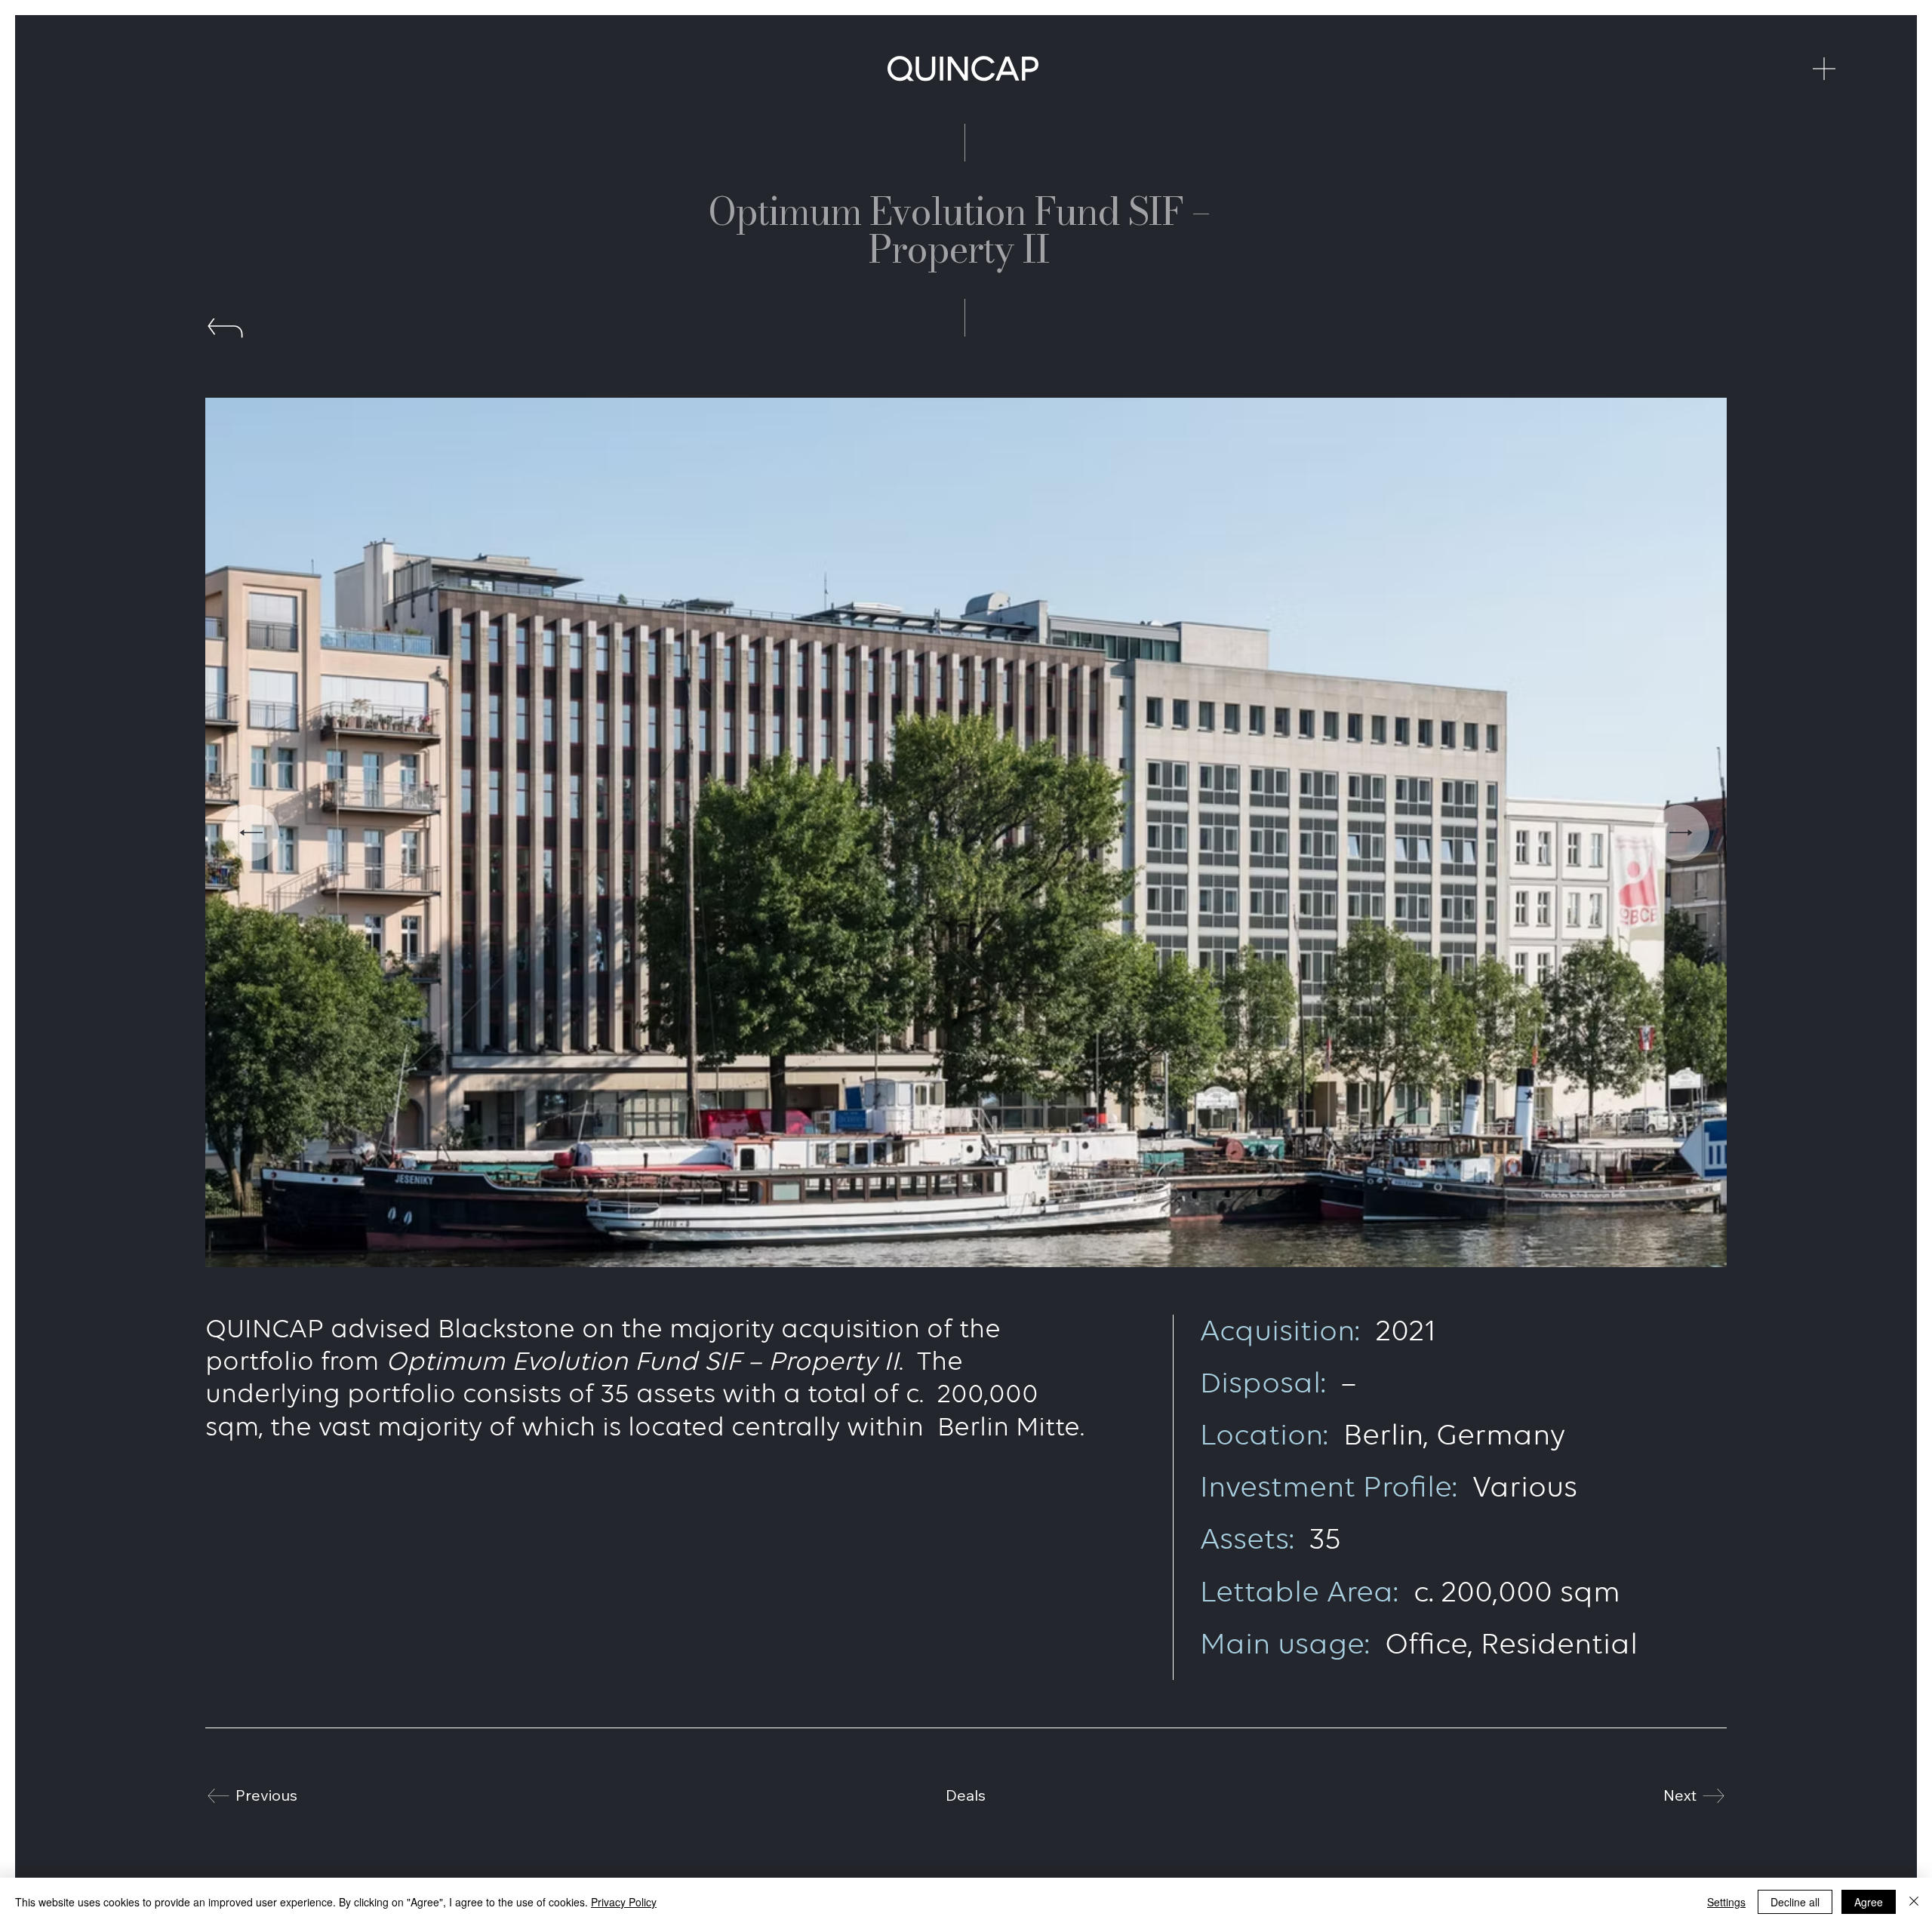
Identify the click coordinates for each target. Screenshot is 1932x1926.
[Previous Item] (251, 833)
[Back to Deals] (226, 334)
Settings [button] (1726, 1902)
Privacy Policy (624, 1902)
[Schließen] (1914, 1902)
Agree (1869, 1902)
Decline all (1795, 1902)
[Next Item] (1681, 833)
